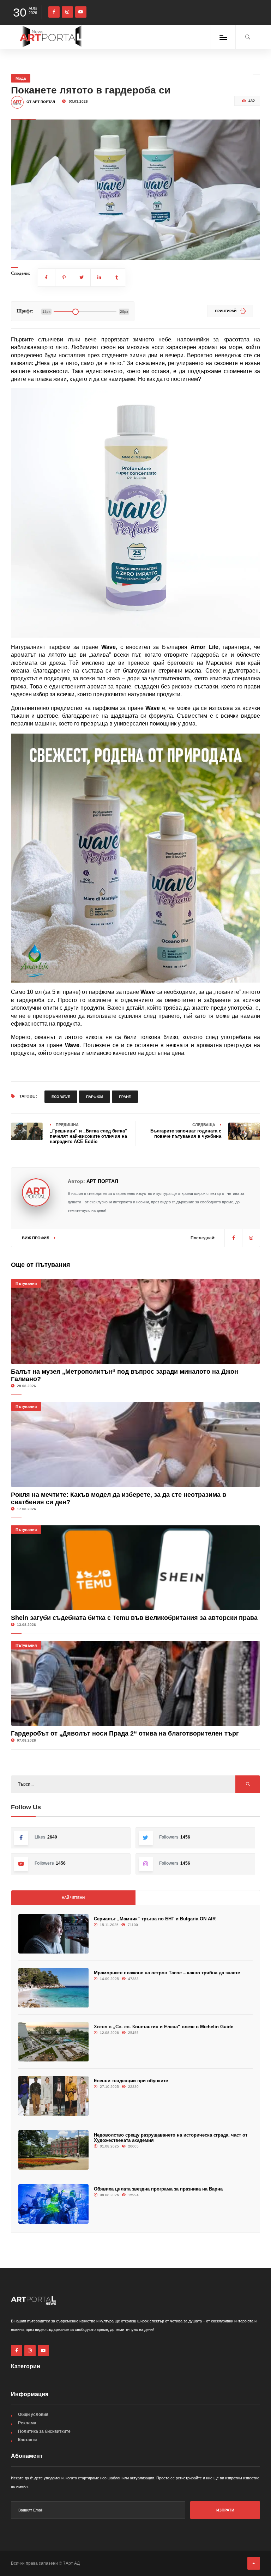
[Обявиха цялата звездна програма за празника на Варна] (53, 2204)
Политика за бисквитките (44, 2431)
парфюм (95, 1097)
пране (125, 1097)
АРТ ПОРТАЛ (102, 1181)
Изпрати (225, 2510)
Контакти (27, 2440)
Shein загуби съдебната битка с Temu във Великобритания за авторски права (134, 1618)
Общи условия (33, 2414)
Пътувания (26, 1283)
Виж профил (36, 1238)
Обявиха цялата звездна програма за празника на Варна (158, 2189)
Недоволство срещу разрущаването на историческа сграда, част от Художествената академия (171, 2138)
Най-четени (73, 1898)
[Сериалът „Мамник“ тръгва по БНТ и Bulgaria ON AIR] (53, 1934)
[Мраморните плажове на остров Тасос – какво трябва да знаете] (53, 1988)
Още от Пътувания (41, 1265)
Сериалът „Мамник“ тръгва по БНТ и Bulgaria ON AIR (155, 1919)
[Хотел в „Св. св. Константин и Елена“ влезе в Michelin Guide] (53, 2042)
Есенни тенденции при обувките (131, 2081)
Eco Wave (61, 1097)
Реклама (27, 2423)
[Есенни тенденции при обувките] (53, 2096)
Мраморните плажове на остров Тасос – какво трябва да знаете (167, 1973)
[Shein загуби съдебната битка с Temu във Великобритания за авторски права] (136, 1568)
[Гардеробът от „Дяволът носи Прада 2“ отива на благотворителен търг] (136, 1683)
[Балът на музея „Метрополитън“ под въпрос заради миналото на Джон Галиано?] (136, 1322)
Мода (21, 78)
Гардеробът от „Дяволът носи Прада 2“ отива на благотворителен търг (125, 1733)
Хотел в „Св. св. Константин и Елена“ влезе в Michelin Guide (164, 2027)
